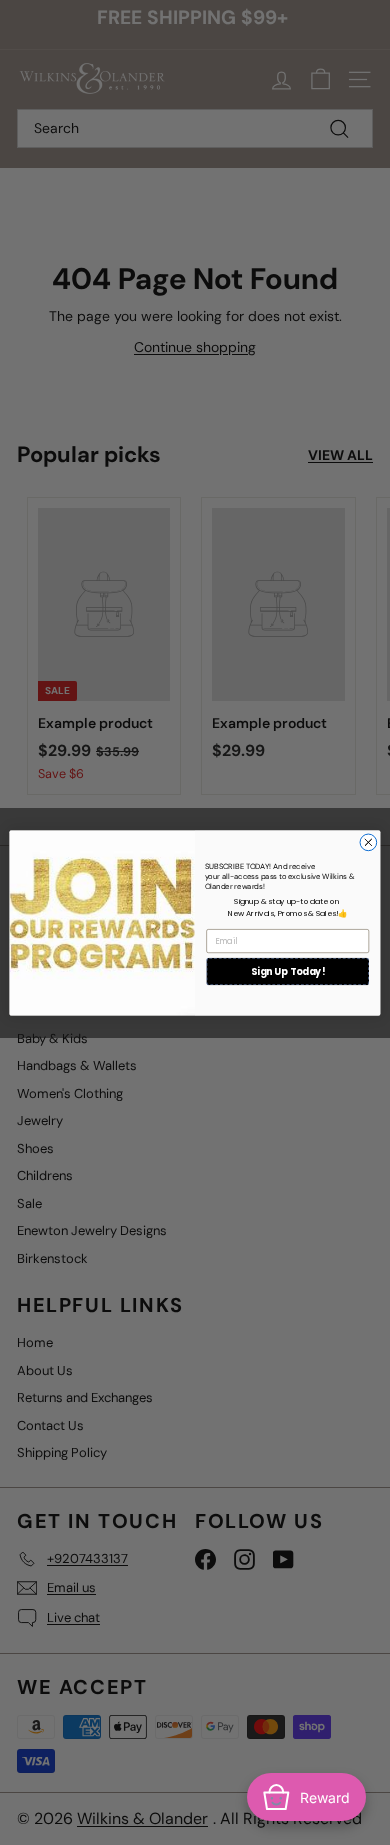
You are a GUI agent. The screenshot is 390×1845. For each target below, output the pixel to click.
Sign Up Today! (288, 970)
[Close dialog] (368, 842)
